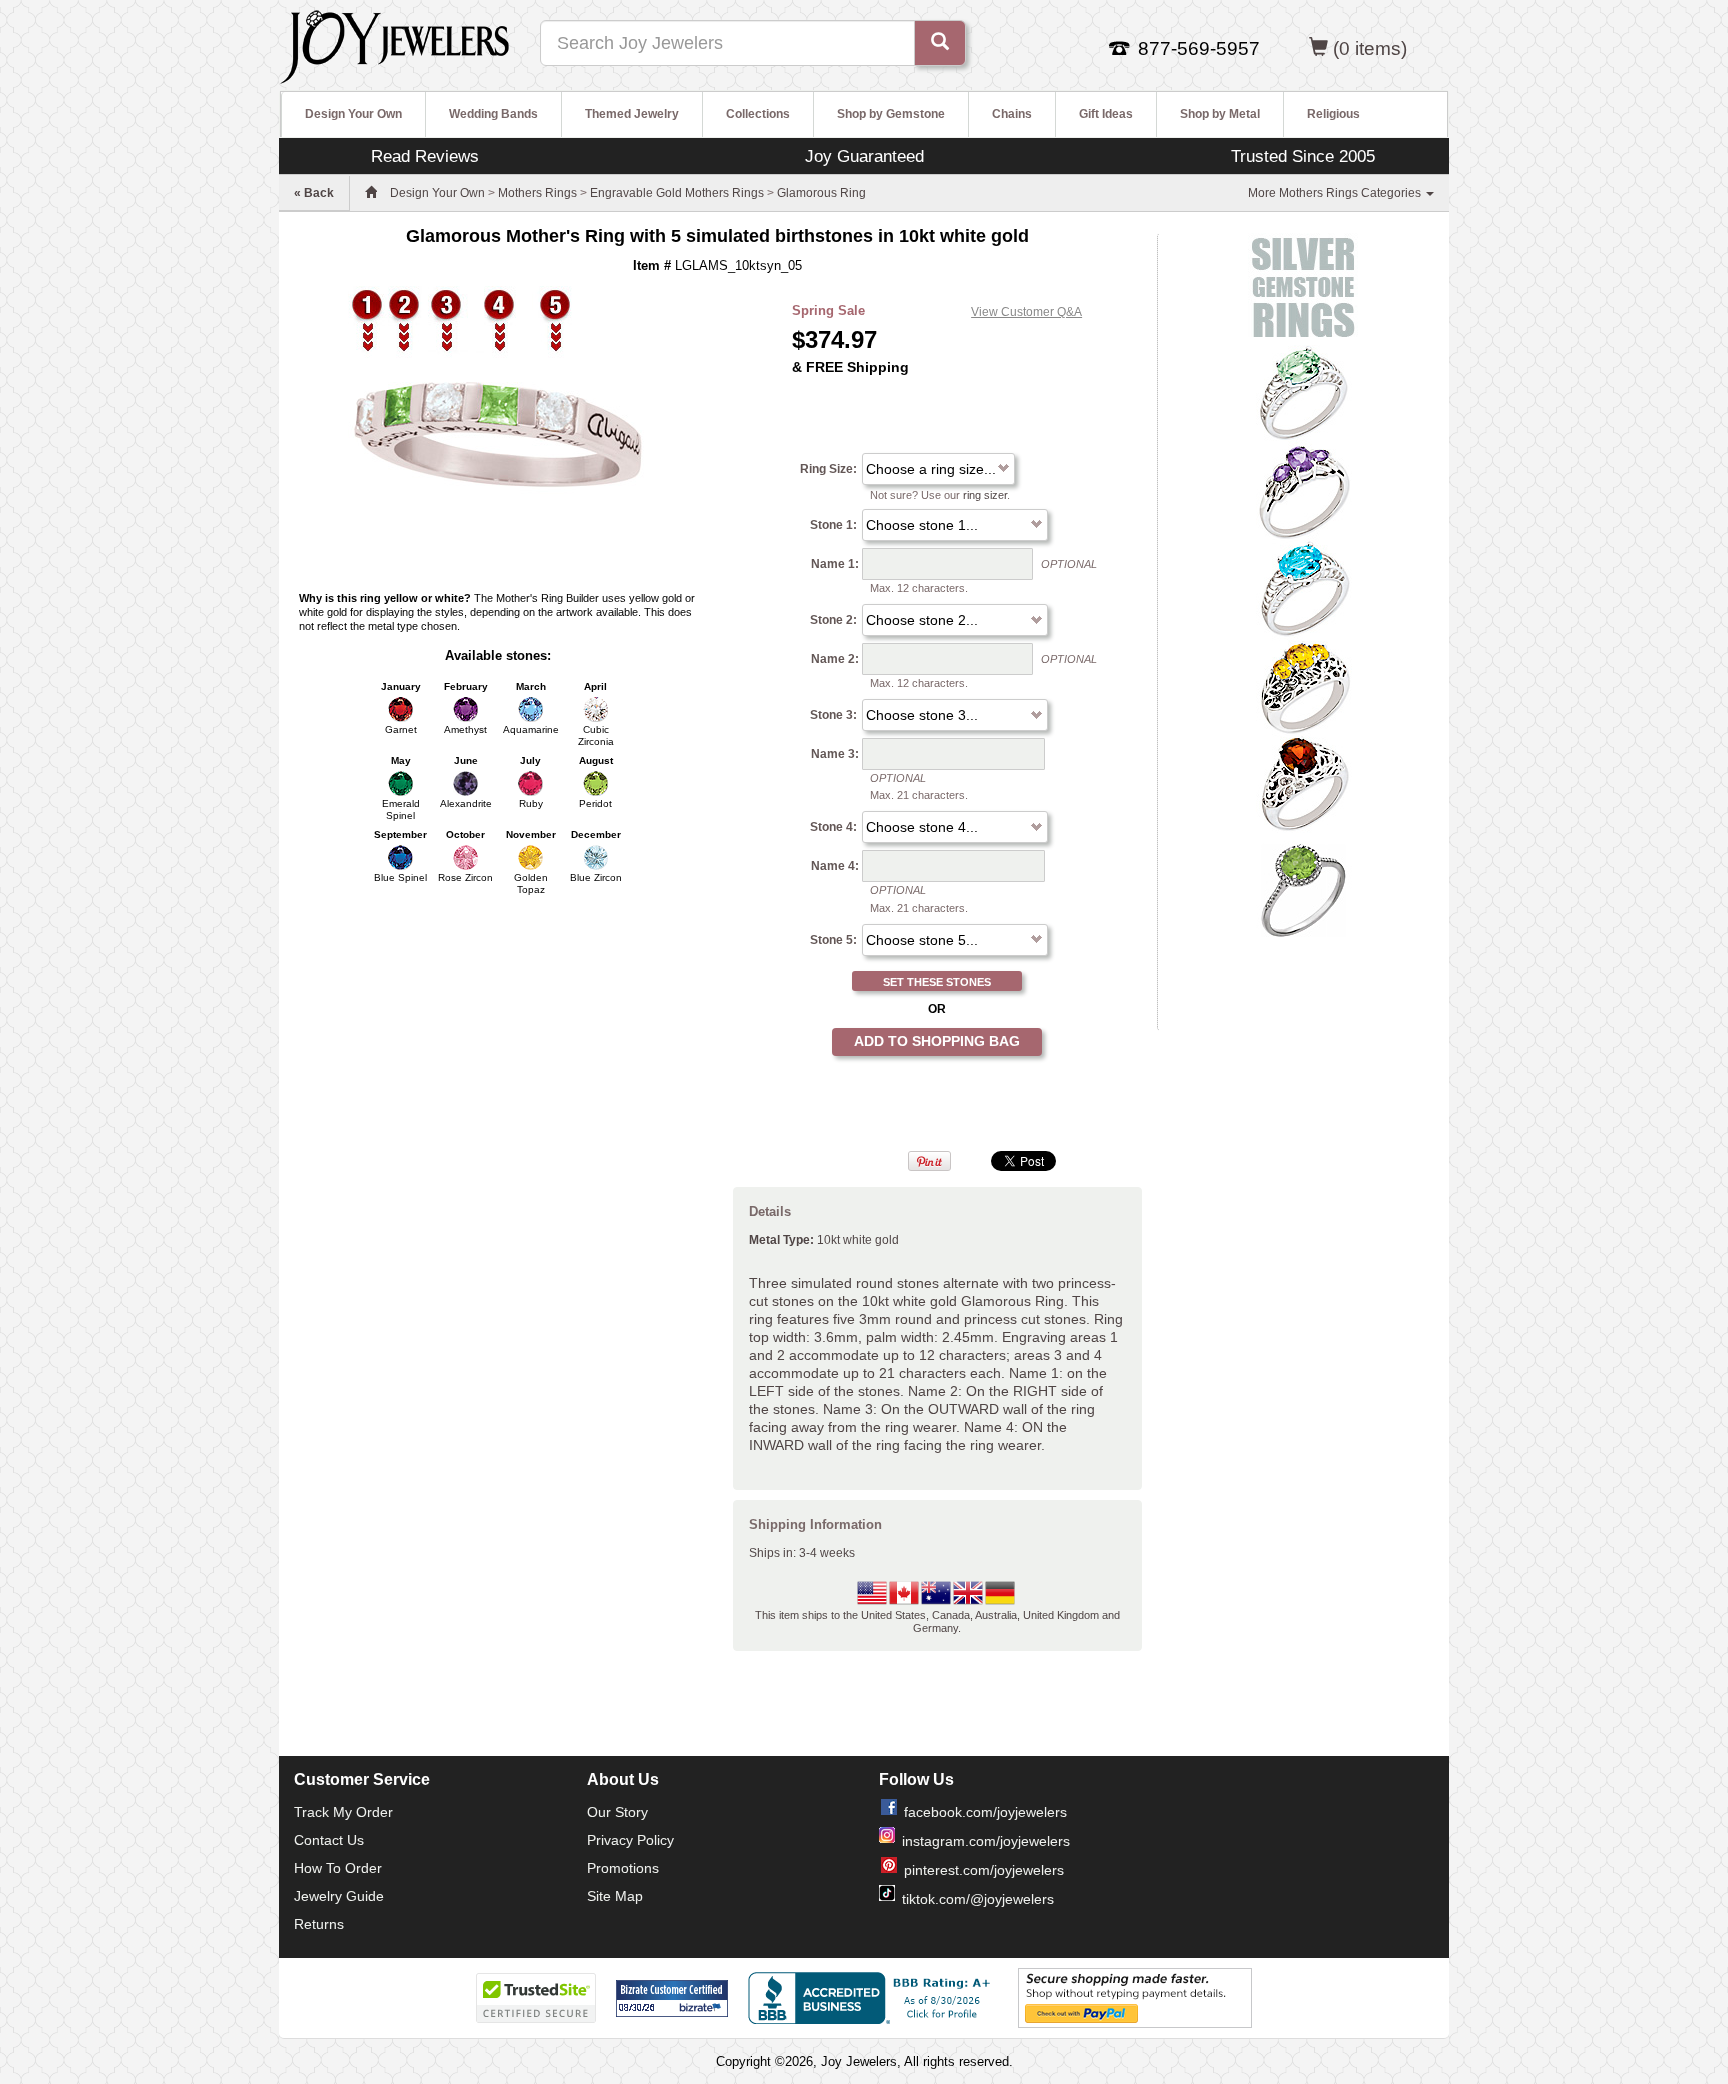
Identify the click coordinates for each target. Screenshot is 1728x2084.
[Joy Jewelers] (394, 44)
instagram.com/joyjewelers (986, 1841)
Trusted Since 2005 (1303, 156)
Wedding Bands (493, 114)
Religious (1333, 114)
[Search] (940, 43)
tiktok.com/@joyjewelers (978, 1899)
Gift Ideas (1106, 114)
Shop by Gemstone (891, 114)
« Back (314, 193)
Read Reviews (425, 156)
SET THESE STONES (937, 982)
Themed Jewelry (632, 114)
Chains (1012, 114)
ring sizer (985, 495)
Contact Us (329, 1840)
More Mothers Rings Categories (1336, 193)
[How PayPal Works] (1135, 1997)
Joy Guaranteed (864, 156)
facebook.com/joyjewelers (985, 1812)
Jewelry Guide (339, 1896)
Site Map (615, 1896)
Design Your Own (353, 114)
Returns (319, 1924)
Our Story (617, 1812)
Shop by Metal (1220, 114)
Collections (758, 114)
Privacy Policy (630, 1840)
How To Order (338, 1868)
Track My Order (343, 1812)
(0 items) (1370, 48)
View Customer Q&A (1026, 312)
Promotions (623, 1868)
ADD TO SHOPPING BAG (937, 1041)
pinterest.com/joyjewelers (984, 1870)
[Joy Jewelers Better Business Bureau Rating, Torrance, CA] (873, 1998)
